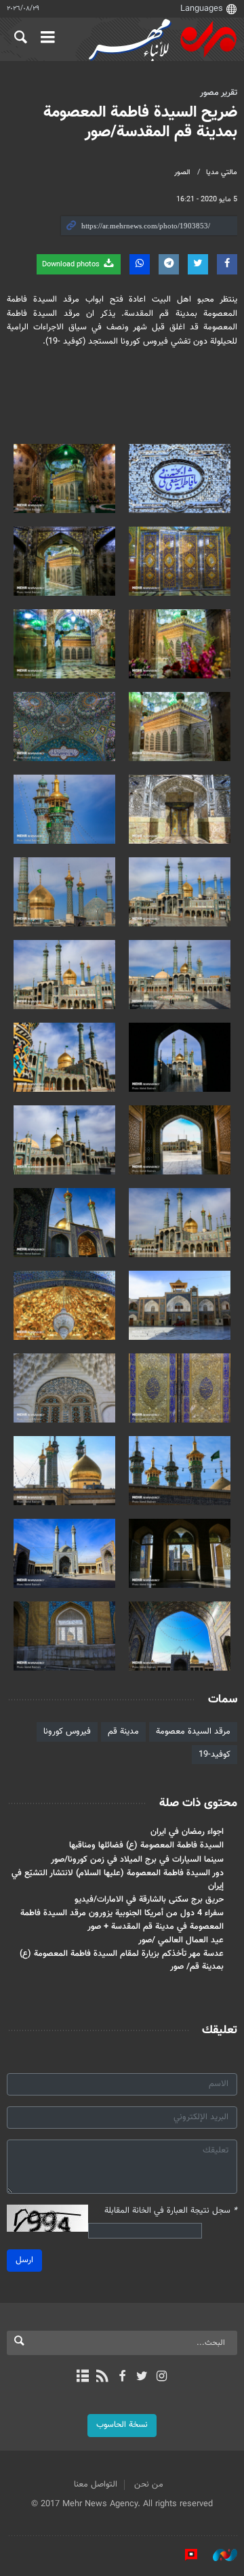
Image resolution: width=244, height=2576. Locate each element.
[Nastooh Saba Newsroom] (218, 2555)
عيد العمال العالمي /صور (181, 1940)
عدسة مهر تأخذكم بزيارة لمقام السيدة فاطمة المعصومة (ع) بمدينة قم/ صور (122, 1960)
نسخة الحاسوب (122, 2425)
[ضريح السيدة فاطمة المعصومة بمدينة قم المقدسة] (180, 478)
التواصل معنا (96, 2485)
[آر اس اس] (102, 2377)
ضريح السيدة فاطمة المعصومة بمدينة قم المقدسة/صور (140, 122)
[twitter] (142, 2377)
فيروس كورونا (67, 1732)
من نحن (149, 2485)
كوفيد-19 (215, 1755)
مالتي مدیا (222, 172)
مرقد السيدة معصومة (193, 1732)
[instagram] (162, 2377)
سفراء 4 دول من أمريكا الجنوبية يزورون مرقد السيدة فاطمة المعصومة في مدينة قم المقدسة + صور (122, 1920)
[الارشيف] (82, 2377)
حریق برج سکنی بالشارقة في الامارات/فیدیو (149, 1900)
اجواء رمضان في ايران (187, 1832)
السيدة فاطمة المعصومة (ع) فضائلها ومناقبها (146, 1845)
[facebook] (122, 2377)
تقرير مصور (219, 93)
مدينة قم (123, 1732)
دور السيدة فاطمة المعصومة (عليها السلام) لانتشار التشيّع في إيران (118, 1880)
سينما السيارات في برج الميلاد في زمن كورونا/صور (137, 1860)
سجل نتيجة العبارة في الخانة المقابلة (171, 2211)
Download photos (72, 265)
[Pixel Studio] (184, 2555)
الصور (182, 172)
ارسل (24, 2260)
